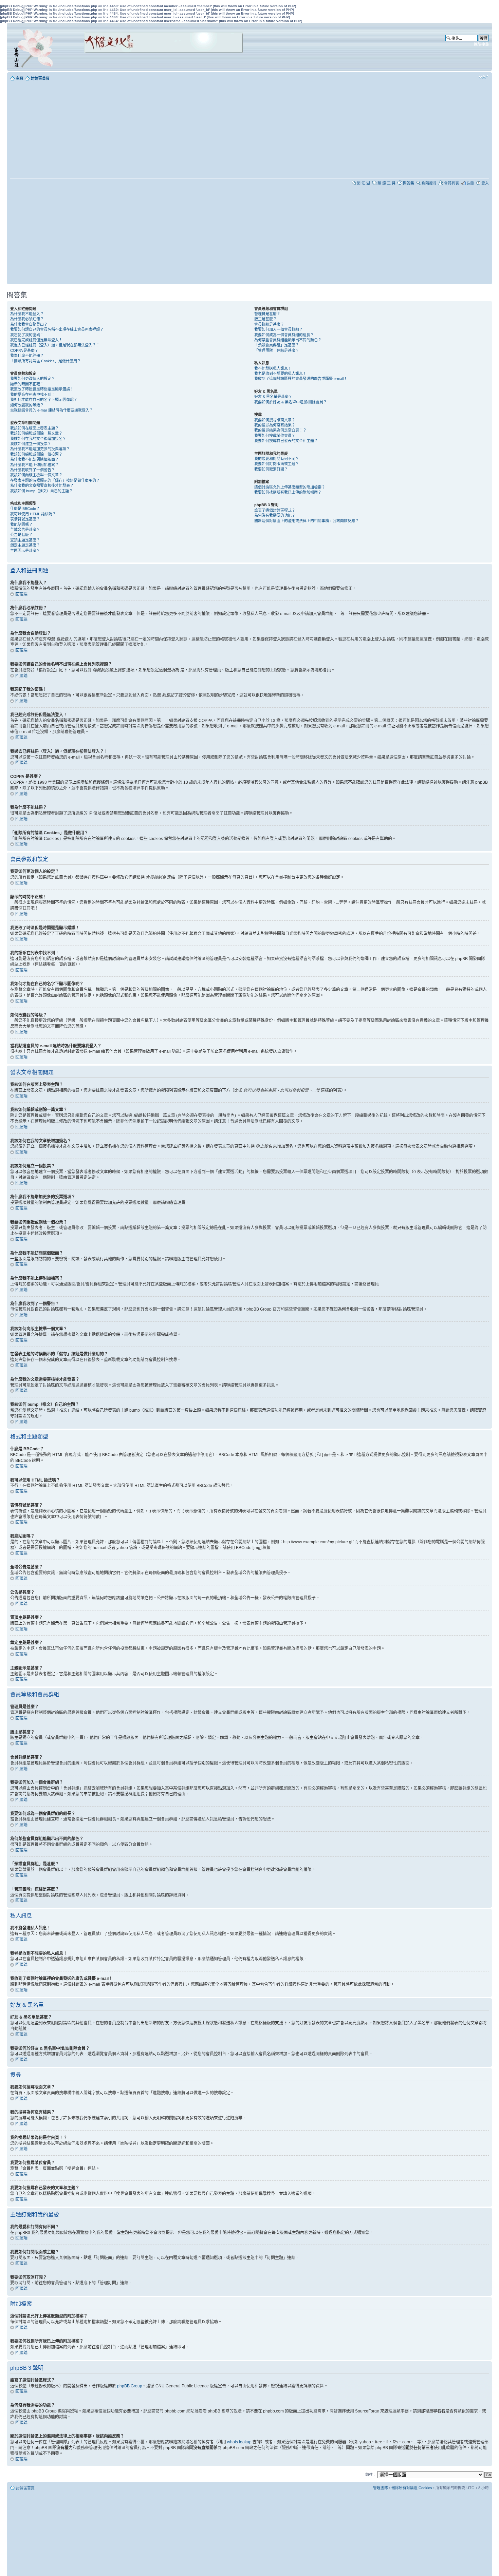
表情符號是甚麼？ (25, 519)
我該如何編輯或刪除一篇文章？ (36, 433)
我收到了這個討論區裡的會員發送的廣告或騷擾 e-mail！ (301, 379)
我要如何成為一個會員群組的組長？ (284, 335)
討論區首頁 (40, 78)
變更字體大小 (484, 77)
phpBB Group (130, 2386)
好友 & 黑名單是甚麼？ (273, 397)
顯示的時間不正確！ (27, 384)
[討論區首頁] (35, 47)
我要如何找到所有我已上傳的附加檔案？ (288, 492)
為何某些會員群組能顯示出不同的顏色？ (288, 340)
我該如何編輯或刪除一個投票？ (36, 454)
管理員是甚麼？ (267, 314)
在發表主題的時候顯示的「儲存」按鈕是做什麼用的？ (55, 480)
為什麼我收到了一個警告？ (33, 470)
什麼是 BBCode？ (25, 509)
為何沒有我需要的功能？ (275, 515)
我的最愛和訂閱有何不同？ (277, 459)
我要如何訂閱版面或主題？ (277, 464)
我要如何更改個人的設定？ (33, 379)
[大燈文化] (155, 62)
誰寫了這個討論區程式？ (275, 510)
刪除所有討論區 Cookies (412, 2488)
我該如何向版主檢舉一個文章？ (36, 475)
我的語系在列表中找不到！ (33, 395)
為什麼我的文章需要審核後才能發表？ (42, 485)
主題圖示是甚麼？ (25, 551)
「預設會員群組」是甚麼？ (277, 345)
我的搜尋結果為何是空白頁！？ (280, 430)
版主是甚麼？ (265, 319)
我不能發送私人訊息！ (273, 368)
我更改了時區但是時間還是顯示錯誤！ (42, 389)
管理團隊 (381, 2488)
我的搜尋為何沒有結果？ (275, 425)
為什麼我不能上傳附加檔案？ (34, 465)
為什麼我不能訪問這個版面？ (34, 459)
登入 (485, 183)
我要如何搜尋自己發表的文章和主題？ (286, 441)
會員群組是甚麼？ (269, 324)
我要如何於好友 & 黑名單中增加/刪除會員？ (291, 402)
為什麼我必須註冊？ (27, 319)
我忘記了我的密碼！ (27, 335)
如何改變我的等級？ (27, 405)
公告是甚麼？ (21, 535)
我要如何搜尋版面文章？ (275, 420)
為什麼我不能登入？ (27, 314)
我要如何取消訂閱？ (271, 469)
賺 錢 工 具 (386, 183)
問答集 (409, 183)
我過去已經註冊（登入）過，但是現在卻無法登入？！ (55, 345)
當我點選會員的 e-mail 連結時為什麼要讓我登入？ (52, 410)
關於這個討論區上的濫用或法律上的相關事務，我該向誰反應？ (307, 521)
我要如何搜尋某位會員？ (275, 436)
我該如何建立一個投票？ (31, 444)
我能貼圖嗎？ (21, 524)
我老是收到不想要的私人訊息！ (280, 374)
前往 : (370, 2475)
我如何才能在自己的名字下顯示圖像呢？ (44, 400)
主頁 (20, 78)
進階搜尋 (481, 44)
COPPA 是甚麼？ (24, 350)
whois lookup (239, 2442)
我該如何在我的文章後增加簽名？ (38, 439)
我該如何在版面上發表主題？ (34, 428)
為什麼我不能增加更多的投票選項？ (40, 449)
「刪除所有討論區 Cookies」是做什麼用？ (45, 361)
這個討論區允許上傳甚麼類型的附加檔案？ (290, 487)
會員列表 (451, 183)
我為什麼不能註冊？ (27, 356)
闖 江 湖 (363, 183)
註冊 (470, 183)
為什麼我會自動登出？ (29, 324)
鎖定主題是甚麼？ (25, 545)
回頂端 (21, 594)
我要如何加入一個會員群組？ (279, 329)
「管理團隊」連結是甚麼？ (277, 350)
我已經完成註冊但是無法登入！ (36, 340)
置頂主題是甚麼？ (25, 540)
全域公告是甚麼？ (25, 530)
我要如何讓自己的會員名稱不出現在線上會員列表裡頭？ (57, 329)
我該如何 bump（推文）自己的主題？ (41, 491)
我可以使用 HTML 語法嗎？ (33, 514)
